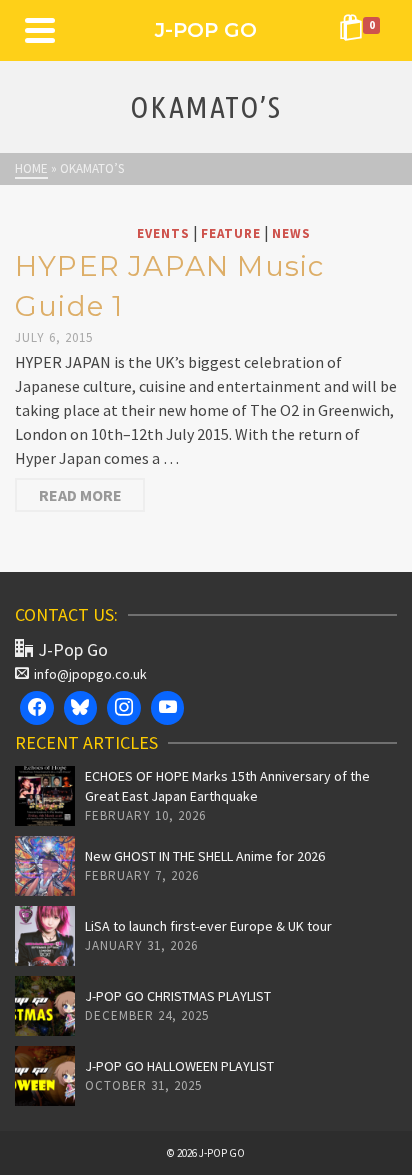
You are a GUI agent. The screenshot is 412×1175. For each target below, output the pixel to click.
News (291, 233)
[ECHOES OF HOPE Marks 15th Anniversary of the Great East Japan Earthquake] (45, 796)
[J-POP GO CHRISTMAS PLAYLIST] (45, 1006)
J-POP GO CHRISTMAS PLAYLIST (178, 996)
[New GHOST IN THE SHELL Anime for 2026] (45, 866)
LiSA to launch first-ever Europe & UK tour (208, 926)
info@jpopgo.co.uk (90, 674)
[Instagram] (124, 708)
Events (163, 233)
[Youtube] (168, 708)
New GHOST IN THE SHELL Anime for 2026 (205, 856)
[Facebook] (37, 708)
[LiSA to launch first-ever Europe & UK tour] (45, 936)
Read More (80, 495)
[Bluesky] (81, 708)
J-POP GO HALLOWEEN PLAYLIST (179, 1066)
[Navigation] (40, 30)
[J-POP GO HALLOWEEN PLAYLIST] (45, 1076)
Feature (231, 233)
